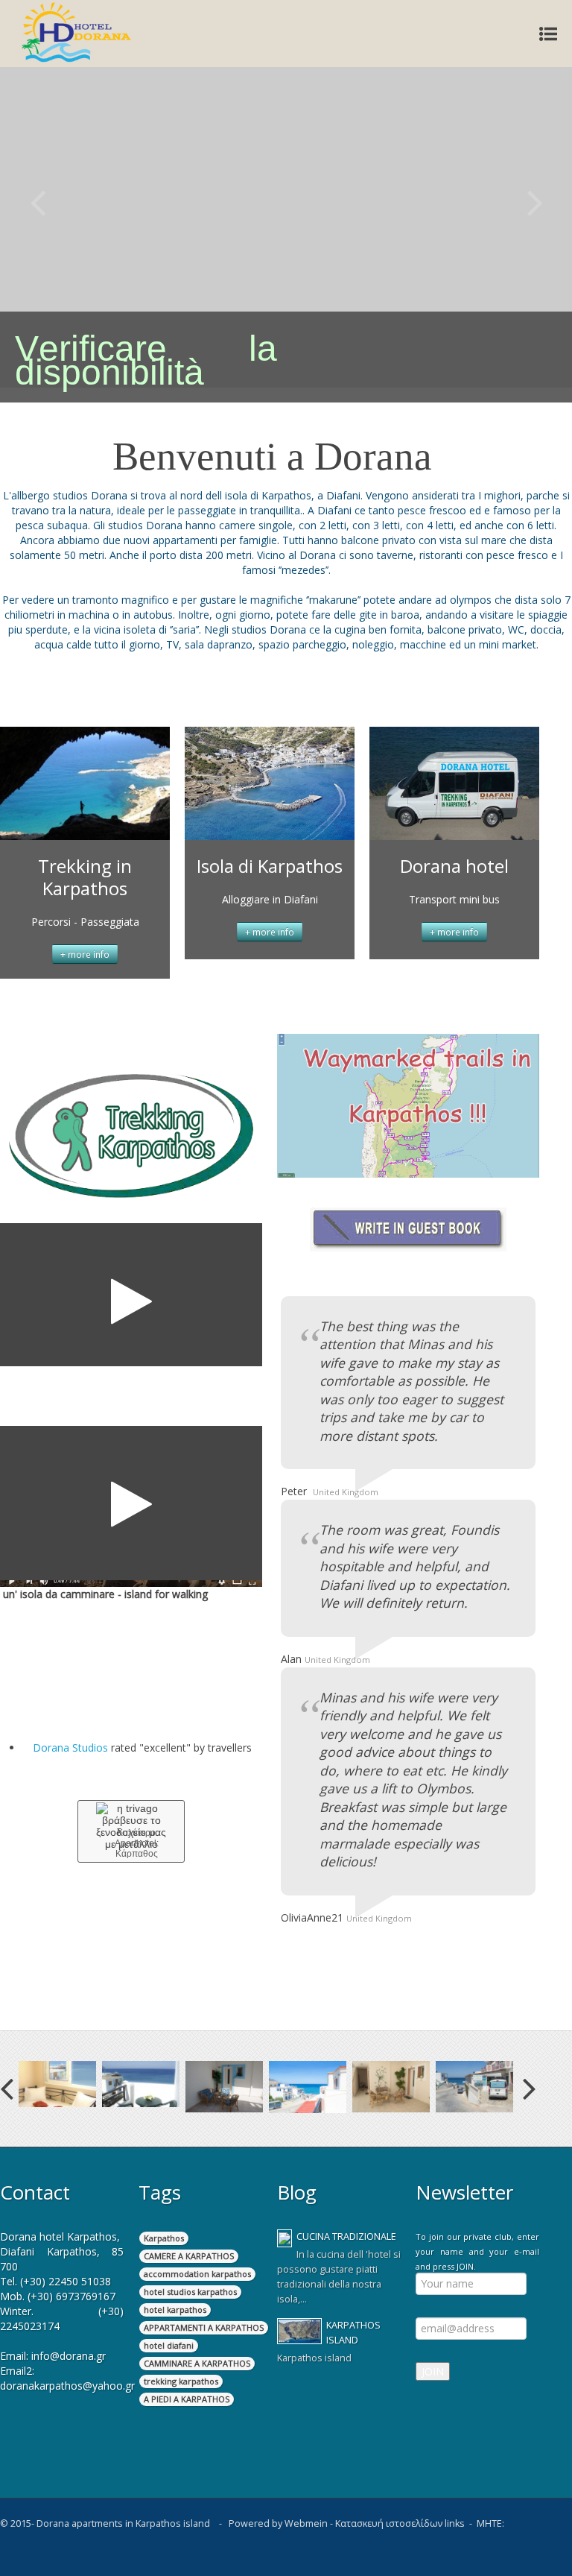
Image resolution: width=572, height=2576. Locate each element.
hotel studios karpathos (190, 2292)
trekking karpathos (181, 2381)
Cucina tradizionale (346, 2236)
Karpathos (164, 2238)
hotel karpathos (175, 2310)
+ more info (85, 954)
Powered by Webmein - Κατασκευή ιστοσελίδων (336, 2523)
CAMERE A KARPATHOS (189, 2256)
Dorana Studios (70, 1748)
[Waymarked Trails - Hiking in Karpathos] (408, 1106)
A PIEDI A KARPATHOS (187, 2399)
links (454, 2523)
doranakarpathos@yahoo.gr (67, 2386)
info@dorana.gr (69, 2356)
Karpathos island (353, 2333)
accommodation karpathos (197, 2274)
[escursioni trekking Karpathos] (131, 1136)
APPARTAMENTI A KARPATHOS (204, 2327)
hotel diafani (169, 2345)
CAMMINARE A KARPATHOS (197, 2363)
